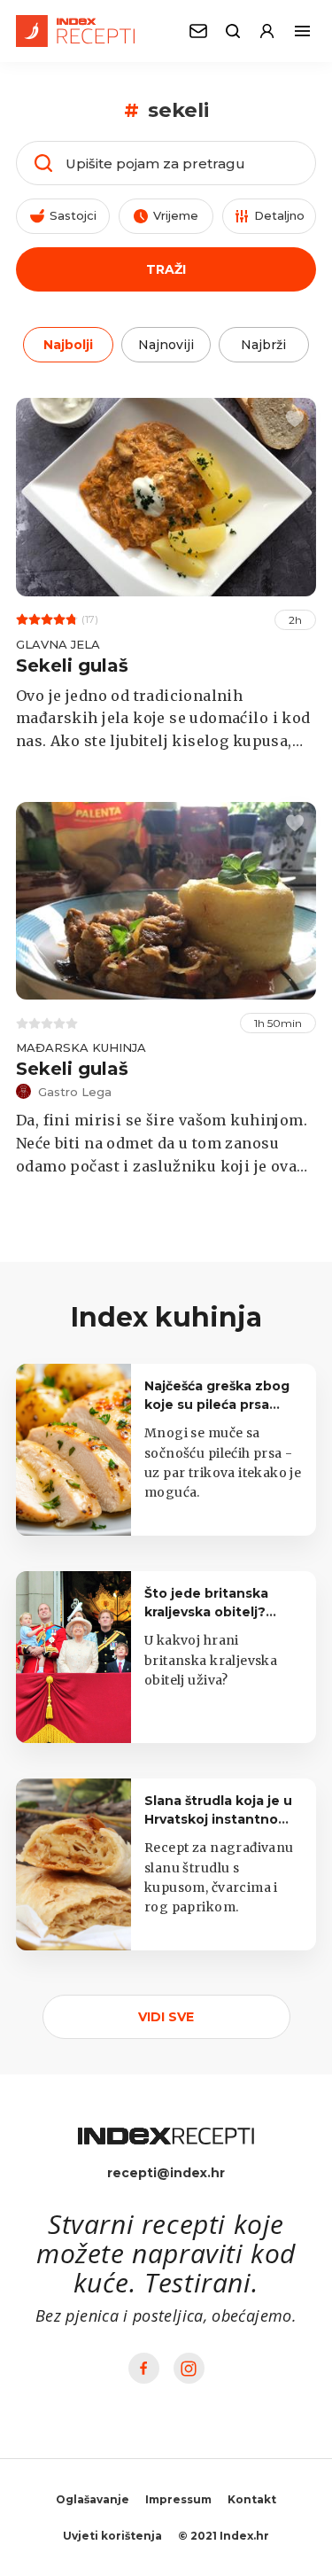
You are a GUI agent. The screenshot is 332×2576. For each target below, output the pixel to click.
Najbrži (263, 345)
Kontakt (252, 2499)
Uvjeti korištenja (112, 2536)
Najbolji (68, 345)
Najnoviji (166, 345)
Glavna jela (58, 644)
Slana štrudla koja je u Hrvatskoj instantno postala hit (218, 1819)
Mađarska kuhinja (81, 1047)
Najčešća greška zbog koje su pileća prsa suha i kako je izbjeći (217, 1405)
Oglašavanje (93, 2499)
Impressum (178, 2499)
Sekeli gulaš (72, 665)
